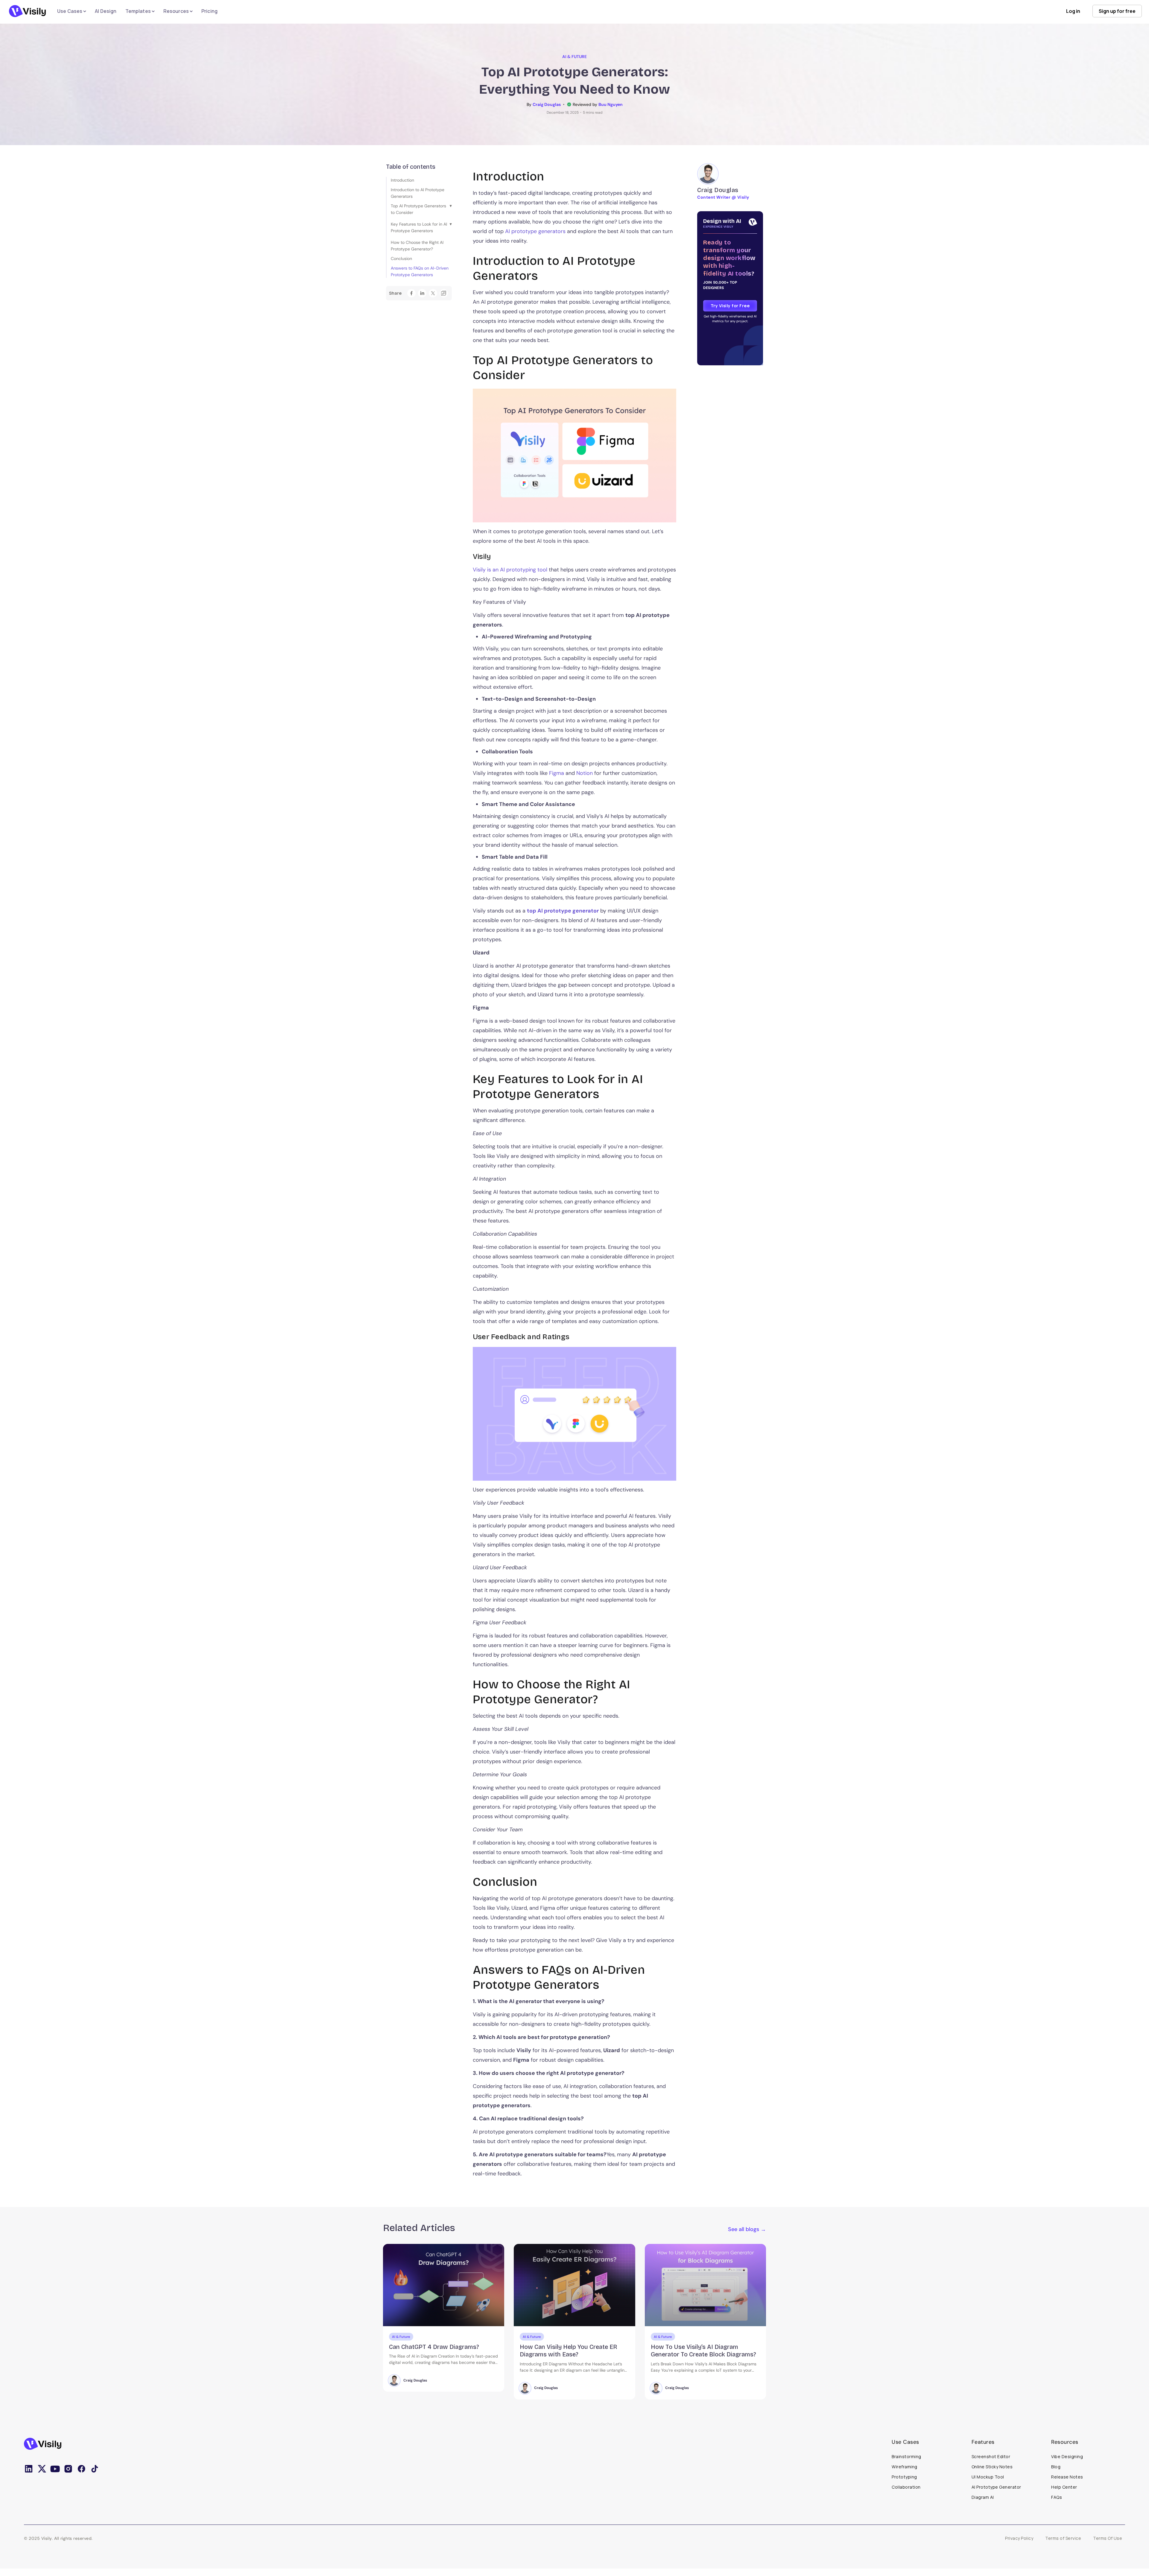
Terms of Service (1063, 2538)
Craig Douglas (415, 2388)
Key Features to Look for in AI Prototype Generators (419, 227)
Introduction (402, 180)
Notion (585, 773)
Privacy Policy (1019, 2538)
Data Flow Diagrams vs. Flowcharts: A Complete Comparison (573, 2351)
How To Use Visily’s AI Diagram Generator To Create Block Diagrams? (442, 2351)
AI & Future (574, 57)
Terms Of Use (1108, 2538)
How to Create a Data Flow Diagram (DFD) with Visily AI (701, 2351)
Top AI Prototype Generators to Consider (418, 209)
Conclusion (401, 258)
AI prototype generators (535, 231)
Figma (557, 773)
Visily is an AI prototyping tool (510, 570)
